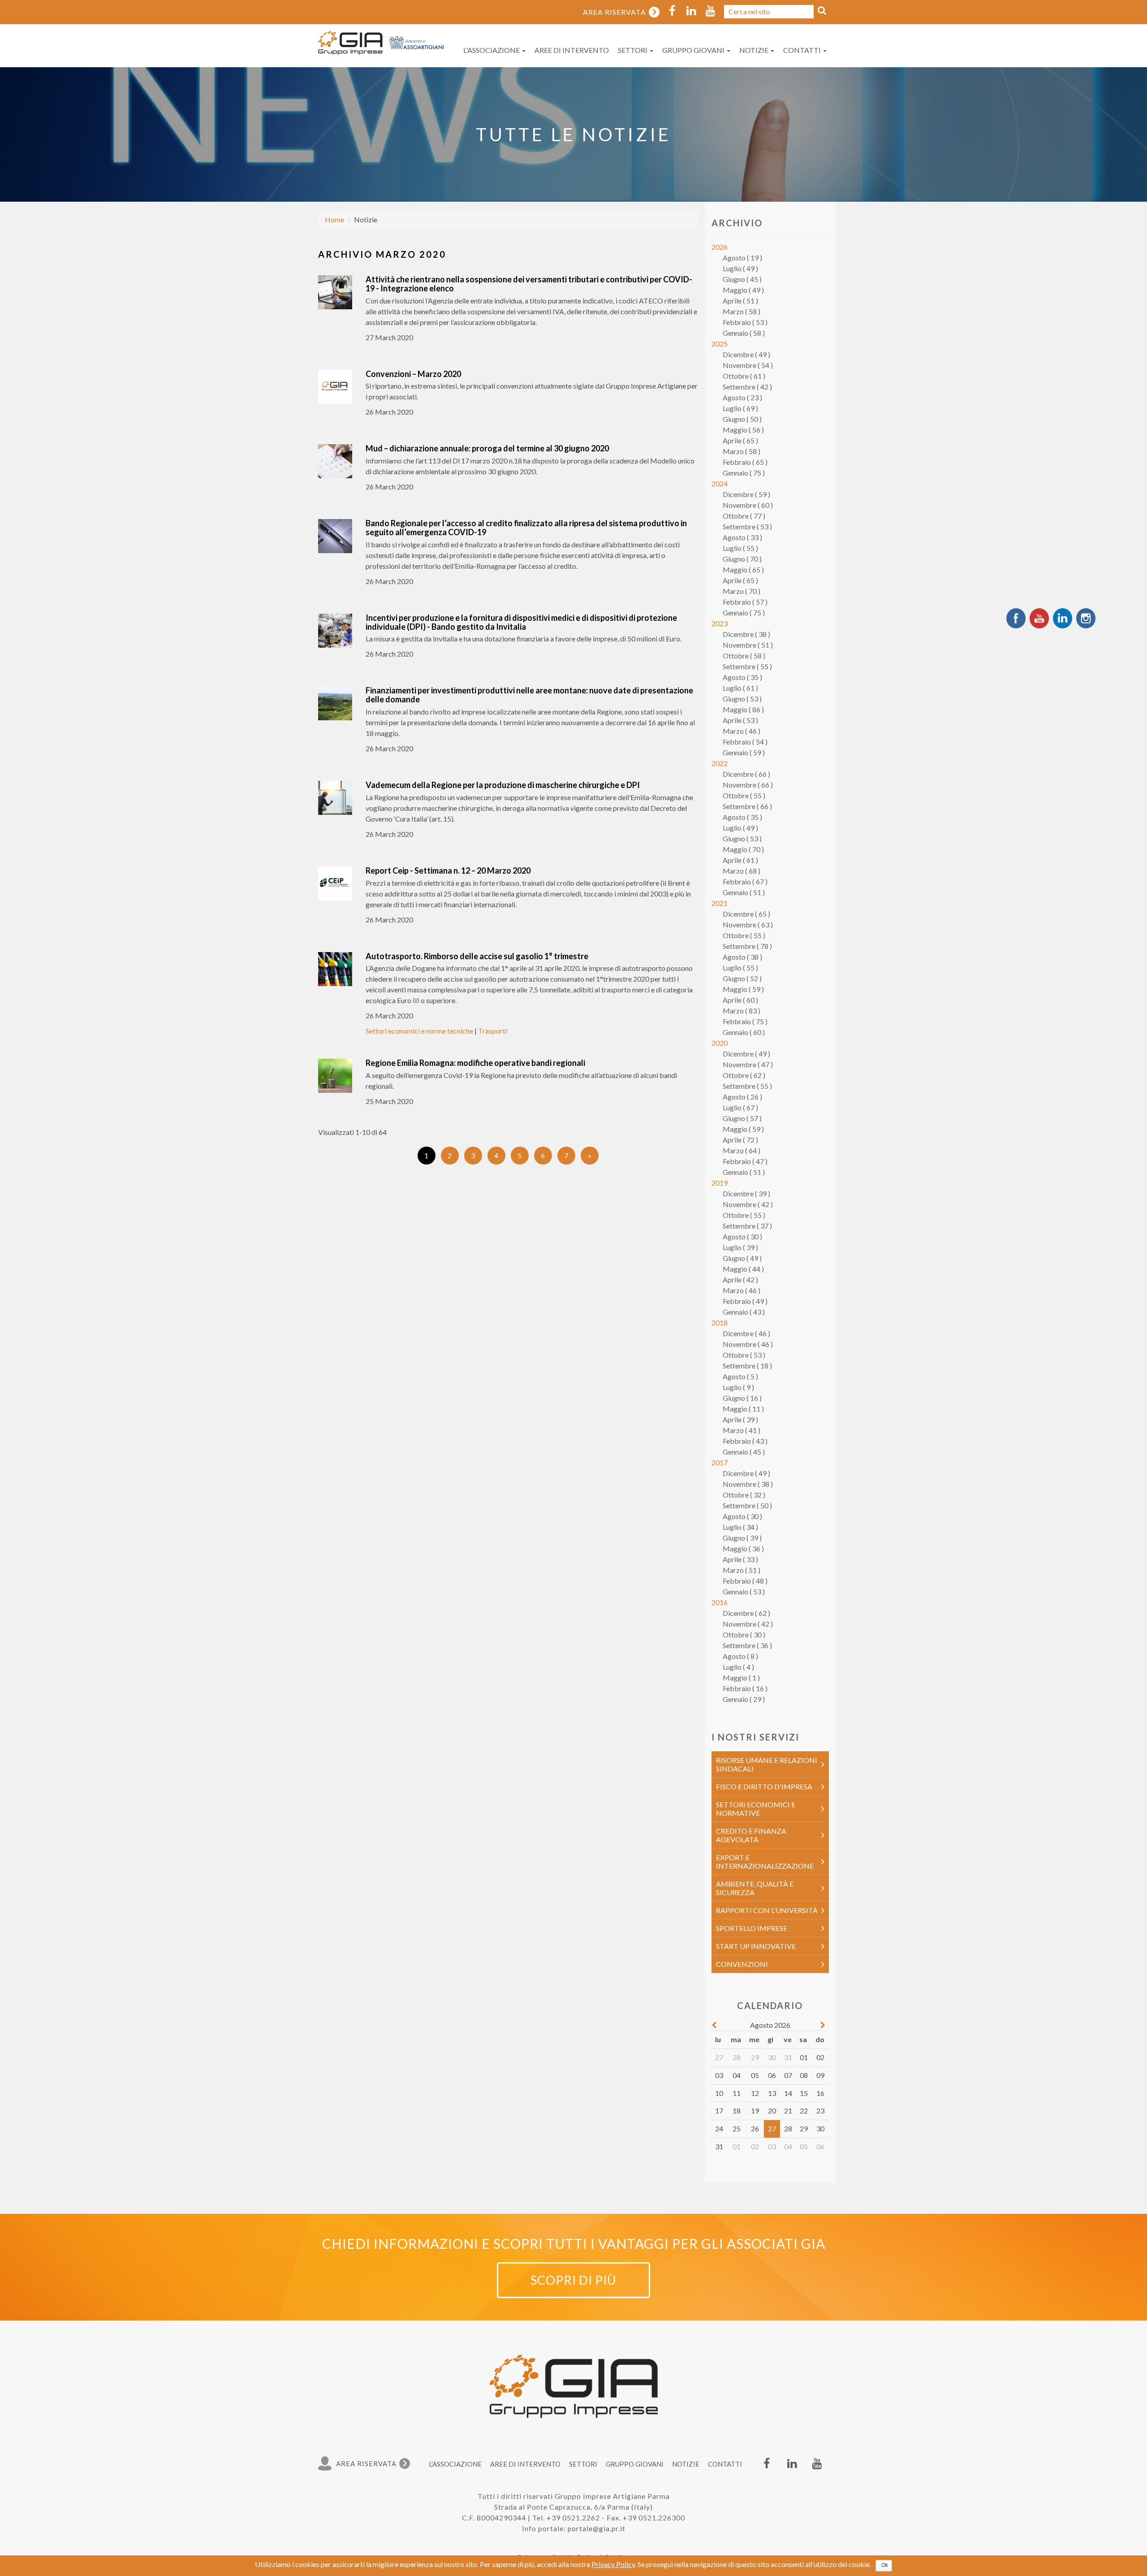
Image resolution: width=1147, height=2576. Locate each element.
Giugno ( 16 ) (742, 1398)
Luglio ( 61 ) (740, 688)
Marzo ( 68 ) (742, 871)
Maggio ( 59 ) (743, 989)
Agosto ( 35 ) (742, 677)
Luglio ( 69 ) (740, 408)
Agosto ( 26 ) (742, 1097)
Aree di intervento (572, 50)
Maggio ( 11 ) (743, 1409)
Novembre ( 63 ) (748, 924)
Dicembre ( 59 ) (746, 494)
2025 (720, 344)
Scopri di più (573, 2280)
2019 (720, 1183)
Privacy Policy (613, 2564)
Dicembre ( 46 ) (746, 1333)
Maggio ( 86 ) (743, 709)
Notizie (755, 50)
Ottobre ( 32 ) (744, 1495)
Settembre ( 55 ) (747, 666)
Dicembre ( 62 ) (746, 1613)
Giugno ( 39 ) (742, 1538)
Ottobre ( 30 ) (744, 1634)
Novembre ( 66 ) (748, 785)
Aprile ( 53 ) (740, 720)
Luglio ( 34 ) (740, 1527)
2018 (720, 1323)
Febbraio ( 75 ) (745, 1021)
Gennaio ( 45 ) (744, 1452)
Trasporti (493, 1031)
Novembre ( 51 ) (748, 645)
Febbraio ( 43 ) (745, 1441)
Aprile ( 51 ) (740, 301)
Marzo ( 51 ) (742, 1570)
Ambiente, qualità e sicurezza (755, 1888)
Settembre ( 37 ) (747, 1226)
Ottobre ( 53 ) (744, 1355)
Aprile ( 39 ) (740, 1419)
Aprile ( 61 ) (740, 860)
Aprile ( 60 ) (740, 1000)
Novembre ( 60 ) (748, 505)
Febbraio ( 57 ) (745, 602)
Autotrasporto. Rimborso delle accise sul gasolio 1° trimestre (477, 956)
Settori (633, 50)
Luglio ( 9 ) (738, 1387)
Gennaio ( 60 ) (744, 1032)
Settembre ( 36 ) (747, 1645)
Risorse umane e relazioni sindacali (767, 1764)
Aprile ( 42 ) (740, 1279)
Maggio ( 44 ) (743, 1269)
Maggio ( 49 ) (743, 290)
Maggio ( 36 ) (743, 1548)
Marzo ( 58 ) (742, 311)
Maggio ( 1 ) (741, 1678)
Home (334, 219)
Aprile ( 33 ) (740, 1559)
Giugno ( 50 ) (742, 419)
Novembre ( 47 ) (748, 1064)
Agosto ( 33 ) (742, 537)
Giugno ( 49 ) (742, 1258)
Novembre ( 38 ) (748, 1484)
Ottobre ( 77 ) (744, 516)
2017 (720, 1462)
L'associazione (492, 50)
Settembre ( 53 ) (747, 526)
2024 (720, 483)
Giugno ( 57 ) (742, 1118)
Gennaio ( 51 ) (744, 892)
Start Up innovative (756, 1946)
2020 (720, 1043)
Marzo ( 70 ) (742, 591)
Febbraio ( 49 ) (745, 1301)
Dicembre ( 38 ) (746, 634)
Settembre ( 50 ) (747, 1505)
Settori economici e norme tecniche (419, 1031)
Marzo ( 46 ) (742, 731)
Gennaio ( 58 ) (744, 333)
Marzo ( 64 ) (742, 1150)
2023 (720, 623)
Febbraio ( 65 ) (745, 462)
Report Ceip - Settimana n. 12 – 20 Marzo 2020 (448, 870)
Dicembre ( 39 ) (746, 1193)
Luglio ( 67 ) (740, 1107)
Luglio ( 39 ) (740, 1247)
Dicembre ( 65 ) (746, 914)
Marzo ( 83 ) (742, 1011)
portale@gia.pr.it (597, 2528)
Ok (885, 2565)
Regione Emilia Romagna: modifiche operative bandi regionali (475, 1063)
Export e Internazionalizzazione (765, 1862)
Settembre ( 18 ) (747, 1366)
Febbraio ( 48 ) (745, 1581)
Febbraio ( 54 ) (745, 742)
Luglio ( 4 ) (738, 1667)
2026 (720, 247)
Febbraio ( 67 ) (745, 881)
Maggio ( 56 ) (743, 430)
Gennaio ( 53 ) (744, 1591)
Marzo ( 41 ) (742, 1430)
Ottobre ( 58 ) (744, 656)
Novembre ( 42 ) (748, 1204)
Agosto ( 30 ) (742, 1236)
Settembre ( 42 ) (747, 387)
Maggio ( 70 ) (743, 849)
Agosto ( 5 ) (740, 1376)
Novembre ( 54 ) (748, 365)
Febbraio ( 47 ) (745, 1161)
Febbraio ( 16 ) (745, 1688)
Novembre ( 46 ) (748, 1344)
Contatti (803, 50)
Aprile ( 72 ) (740, 1140)
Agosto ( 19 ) (742, 258)
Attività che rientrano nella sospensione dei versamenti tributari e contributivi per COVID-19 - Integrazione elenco (529, 284)
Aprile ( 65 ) (740, 440)
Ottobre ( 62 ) (744, 1075)
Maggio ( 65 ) (743, 569)
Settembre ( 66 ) (747, 806)
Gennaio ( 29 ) (744, 1699)
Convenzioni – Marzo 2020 (413, 374)
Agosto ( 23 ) (742, 397)
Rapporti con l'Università (767, 1910)
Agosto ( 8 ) (740, 1656)
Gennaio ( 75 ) (744, 473)
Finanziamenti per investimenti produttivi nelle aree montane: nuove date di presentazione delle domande (529, 695)
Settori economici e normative (756, 1809)
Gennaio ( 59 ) (744, 752)
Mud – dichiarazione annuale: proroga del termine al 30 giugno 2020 (489, 448)
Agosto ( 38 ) (742, 957)
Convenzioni (742, 1964)
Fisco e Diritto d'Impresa (764, 1786)
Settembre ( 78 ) (747, 946)
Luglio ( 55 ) (740, 548)
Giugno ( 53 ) (742, 699)
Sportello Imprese (752, 1928)
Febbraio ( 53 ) (745, 322)
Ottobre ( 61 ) (744, 376)
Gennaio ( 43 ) (744, 1312)
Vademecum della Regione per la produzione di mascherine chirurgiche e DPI (503, 785)
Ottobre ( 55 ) (744, 795)
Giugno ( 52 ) (742, 978)
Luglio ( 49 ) (740, 268)
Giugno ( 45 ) (742, 279)
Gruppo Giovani (694, 50)
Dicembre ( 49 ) (746, 354)
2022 (720, 763)
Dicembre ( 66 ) (746, 774)
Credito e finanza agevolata (751, 1835)
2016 (720, 1602)
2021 (720, 903)
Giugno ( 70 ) (742, 559)
